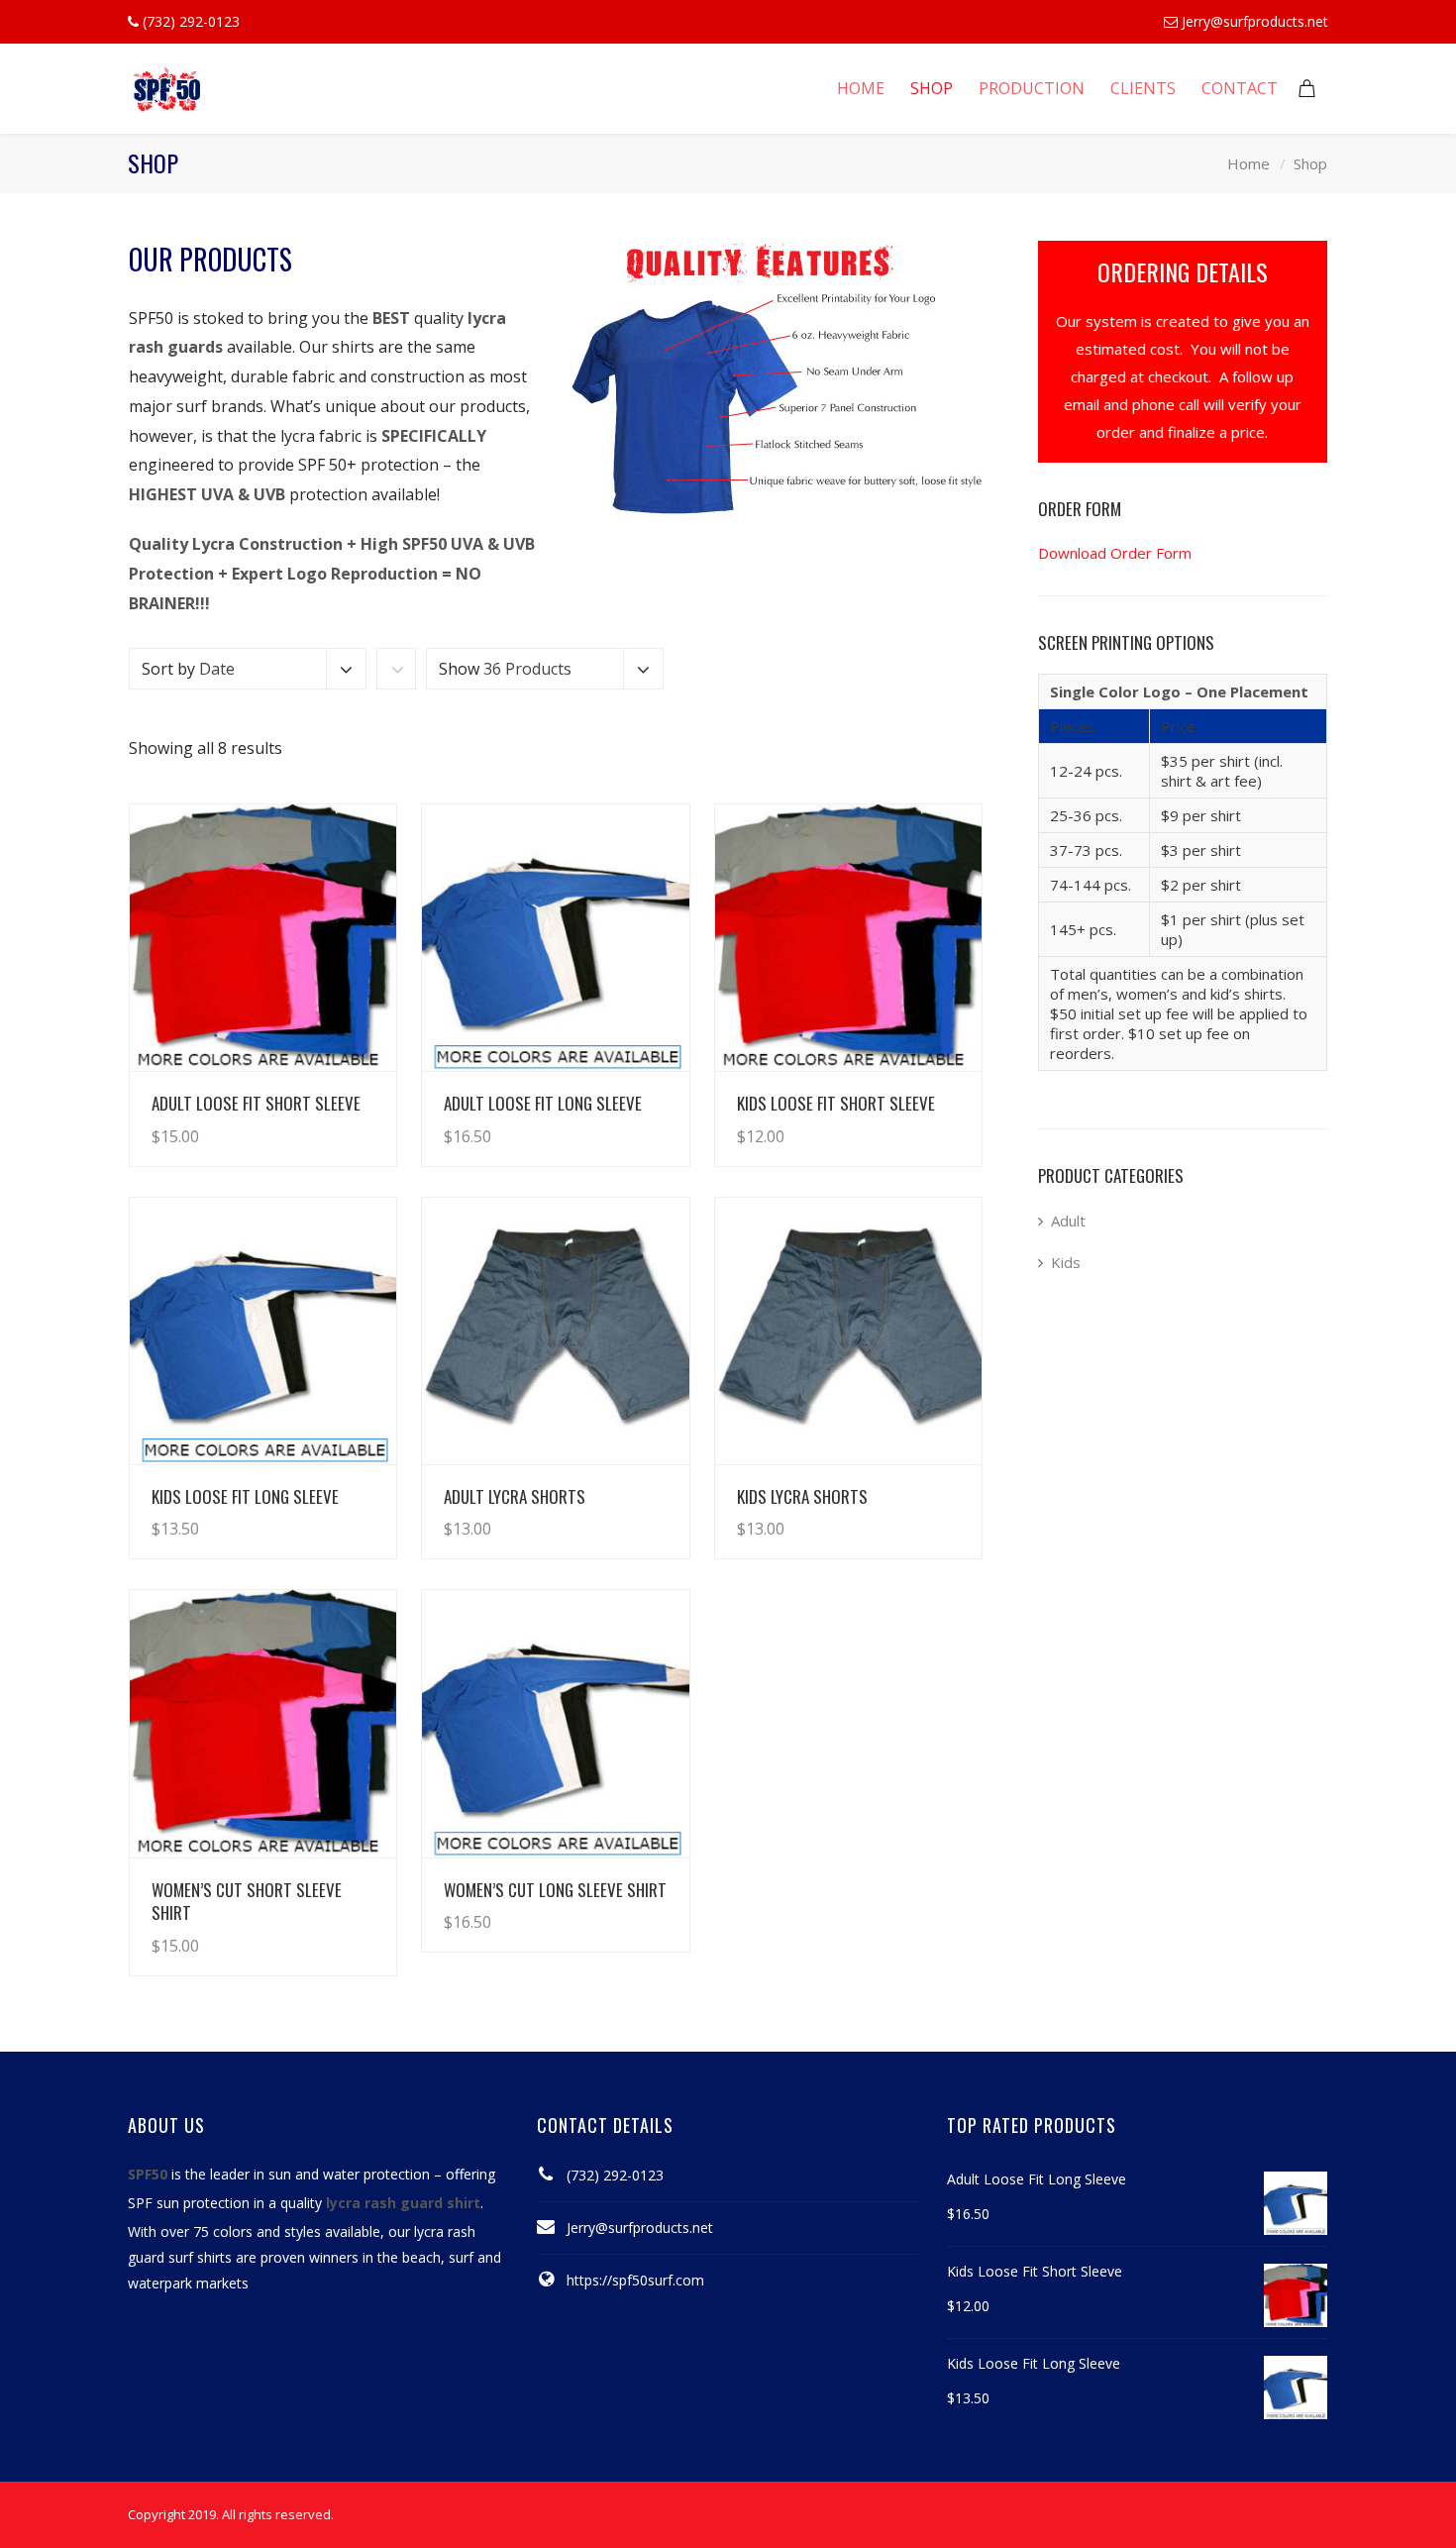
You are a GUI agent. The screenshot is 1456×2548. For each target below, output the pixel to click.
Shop (1310, 163)
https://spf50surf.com (635, 2280)
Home (1248, 163)
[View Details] (263, 938)
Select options (326, 1116)
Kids (1066, 1262)
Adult (1068, 1221)
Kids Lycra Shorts (802, 1496)
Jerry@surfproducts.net (1255, 21)
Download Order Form (1115, 553)
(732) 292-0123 (615, 2175)
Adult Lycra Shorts (515, 1496)
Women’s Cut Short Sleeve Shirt (247, 1901)
